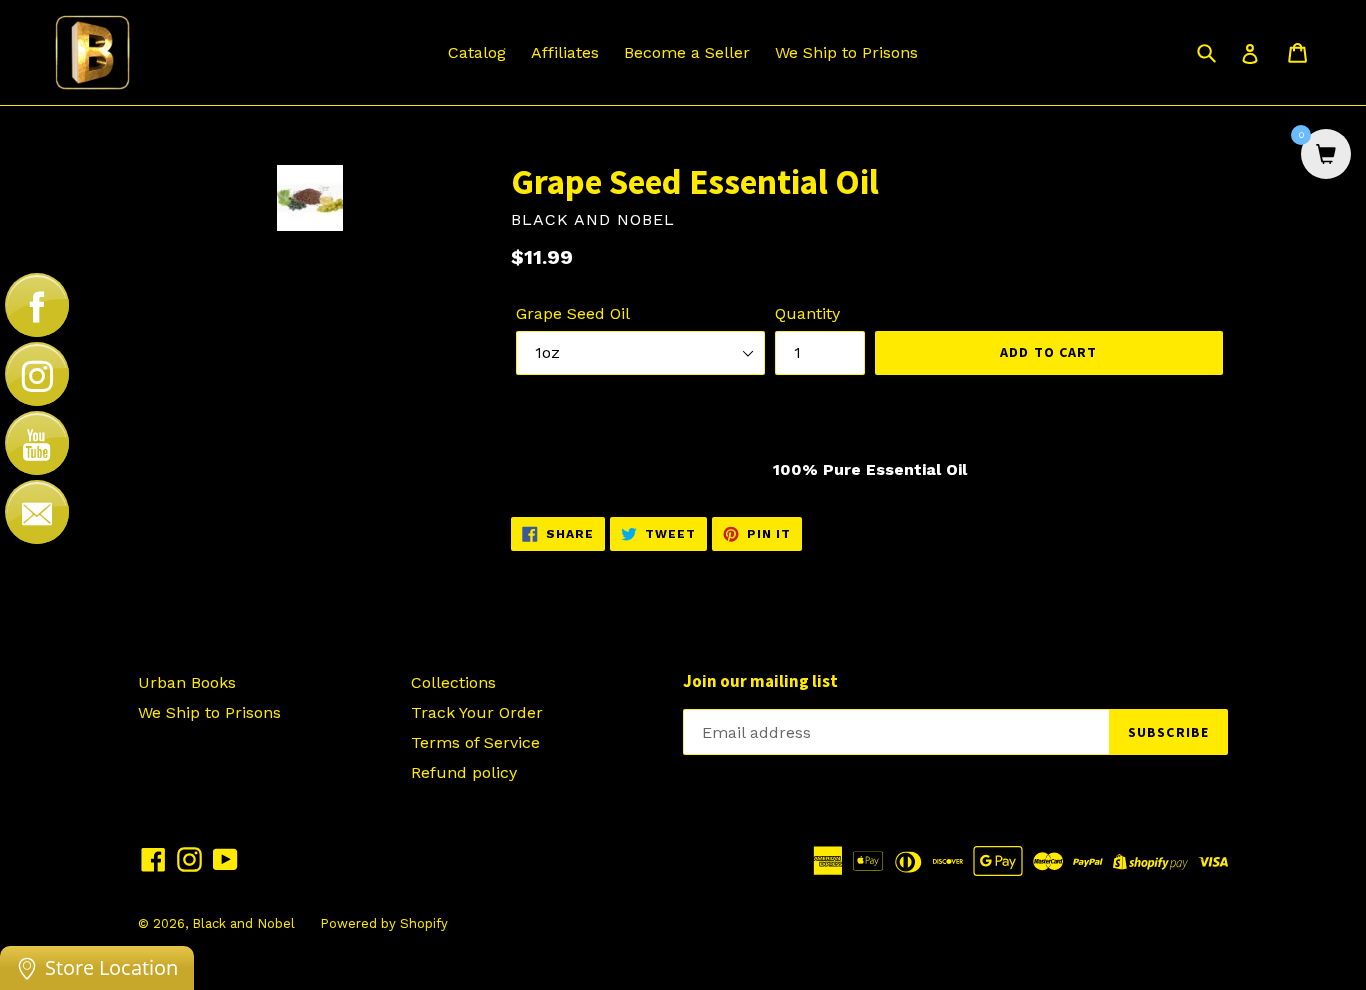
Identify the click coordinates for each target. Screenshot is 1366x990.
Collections (453, 682)
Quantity (807, 313)
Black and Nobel (243, 923)
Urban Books (187, 682)
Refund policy (464, 772)
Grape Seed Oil (573, 313)
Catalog (477, 52)
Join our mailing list (760, 681)
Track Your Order (477, 712)
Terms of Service (475, 742)
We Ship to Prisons (846, 52)
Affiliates (565, 52)
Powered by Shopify (384, 923)
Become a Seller (687, 52)
